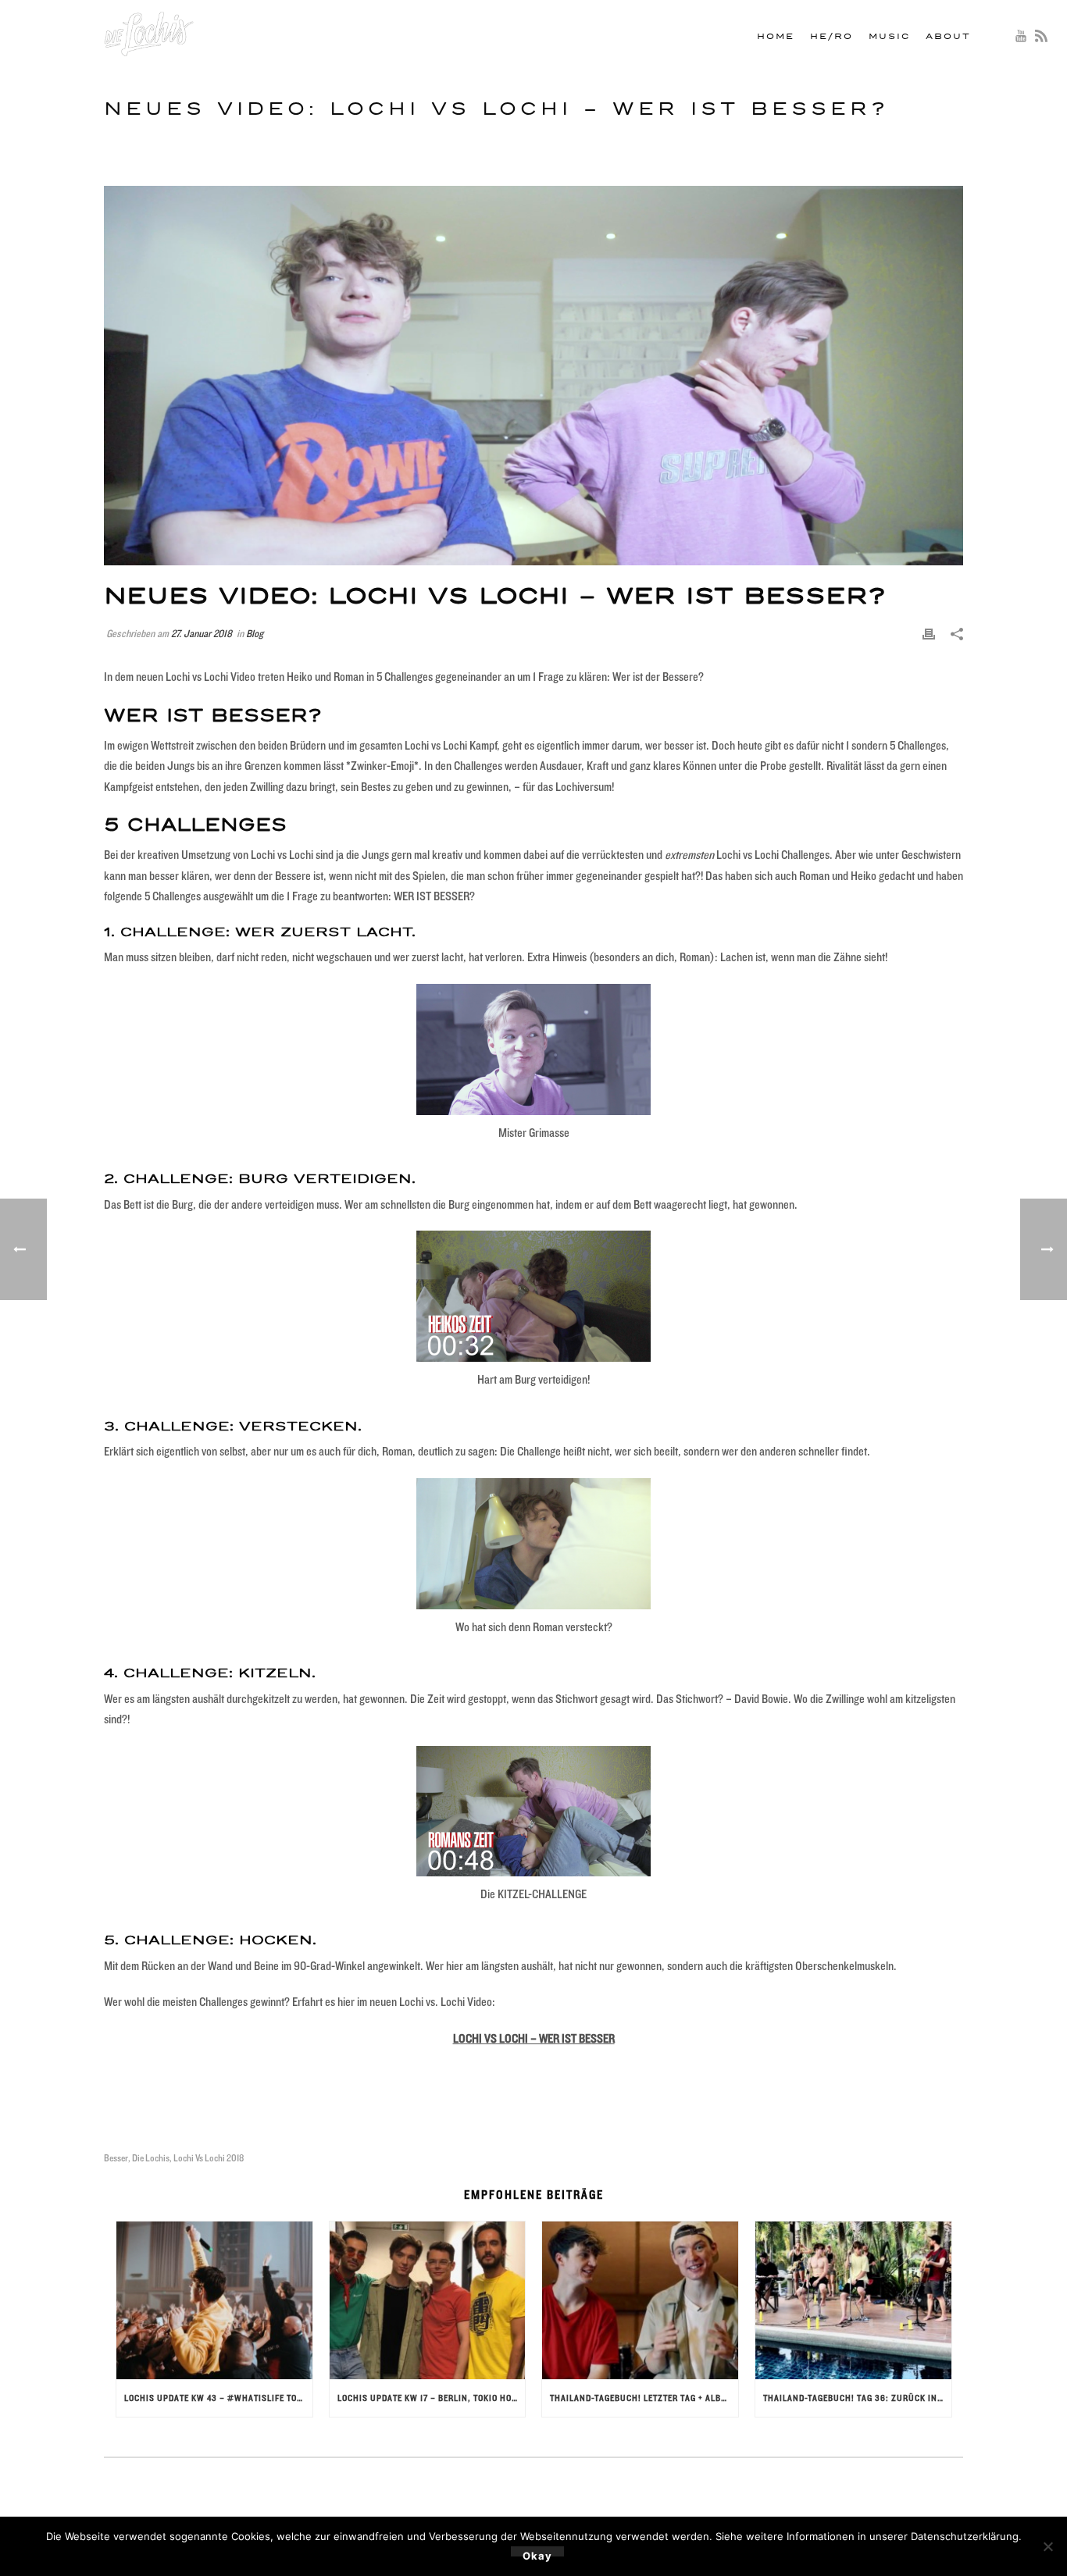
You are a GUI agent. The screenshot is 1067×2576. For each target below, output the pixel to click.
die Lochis (151, 2158)
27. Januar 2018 (202, 633)
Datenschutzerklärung (965, 2536)
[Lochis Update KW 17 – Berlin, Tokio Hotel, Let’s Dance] (428, 2300)
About (948, 37)
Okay (537, 2553)
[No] (1047, 2546)
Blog (255, 633)
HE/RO (831, 37)
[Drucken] (929, 634)
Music (889, 37)
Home (776, 37)
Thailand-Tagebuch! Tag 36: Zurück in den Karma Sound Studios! (857, 2398)
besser (116, 2158)
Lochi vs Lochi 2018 (209, 2158)
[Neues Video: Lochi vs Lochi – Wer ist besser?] (533, 376)
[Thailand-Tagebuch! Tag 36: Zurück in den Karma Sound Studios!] (853, 2300)
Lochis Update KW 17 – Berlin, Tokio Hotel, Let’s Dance (432, 2398)
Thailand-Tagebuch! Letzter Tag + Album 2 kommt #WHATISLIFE (644, 2398)
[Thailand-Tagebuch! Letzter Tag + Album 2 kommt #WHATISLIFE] (640, 2300)
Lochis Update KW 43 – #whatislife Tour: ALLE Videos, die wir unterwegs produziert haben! (218, 2398)
